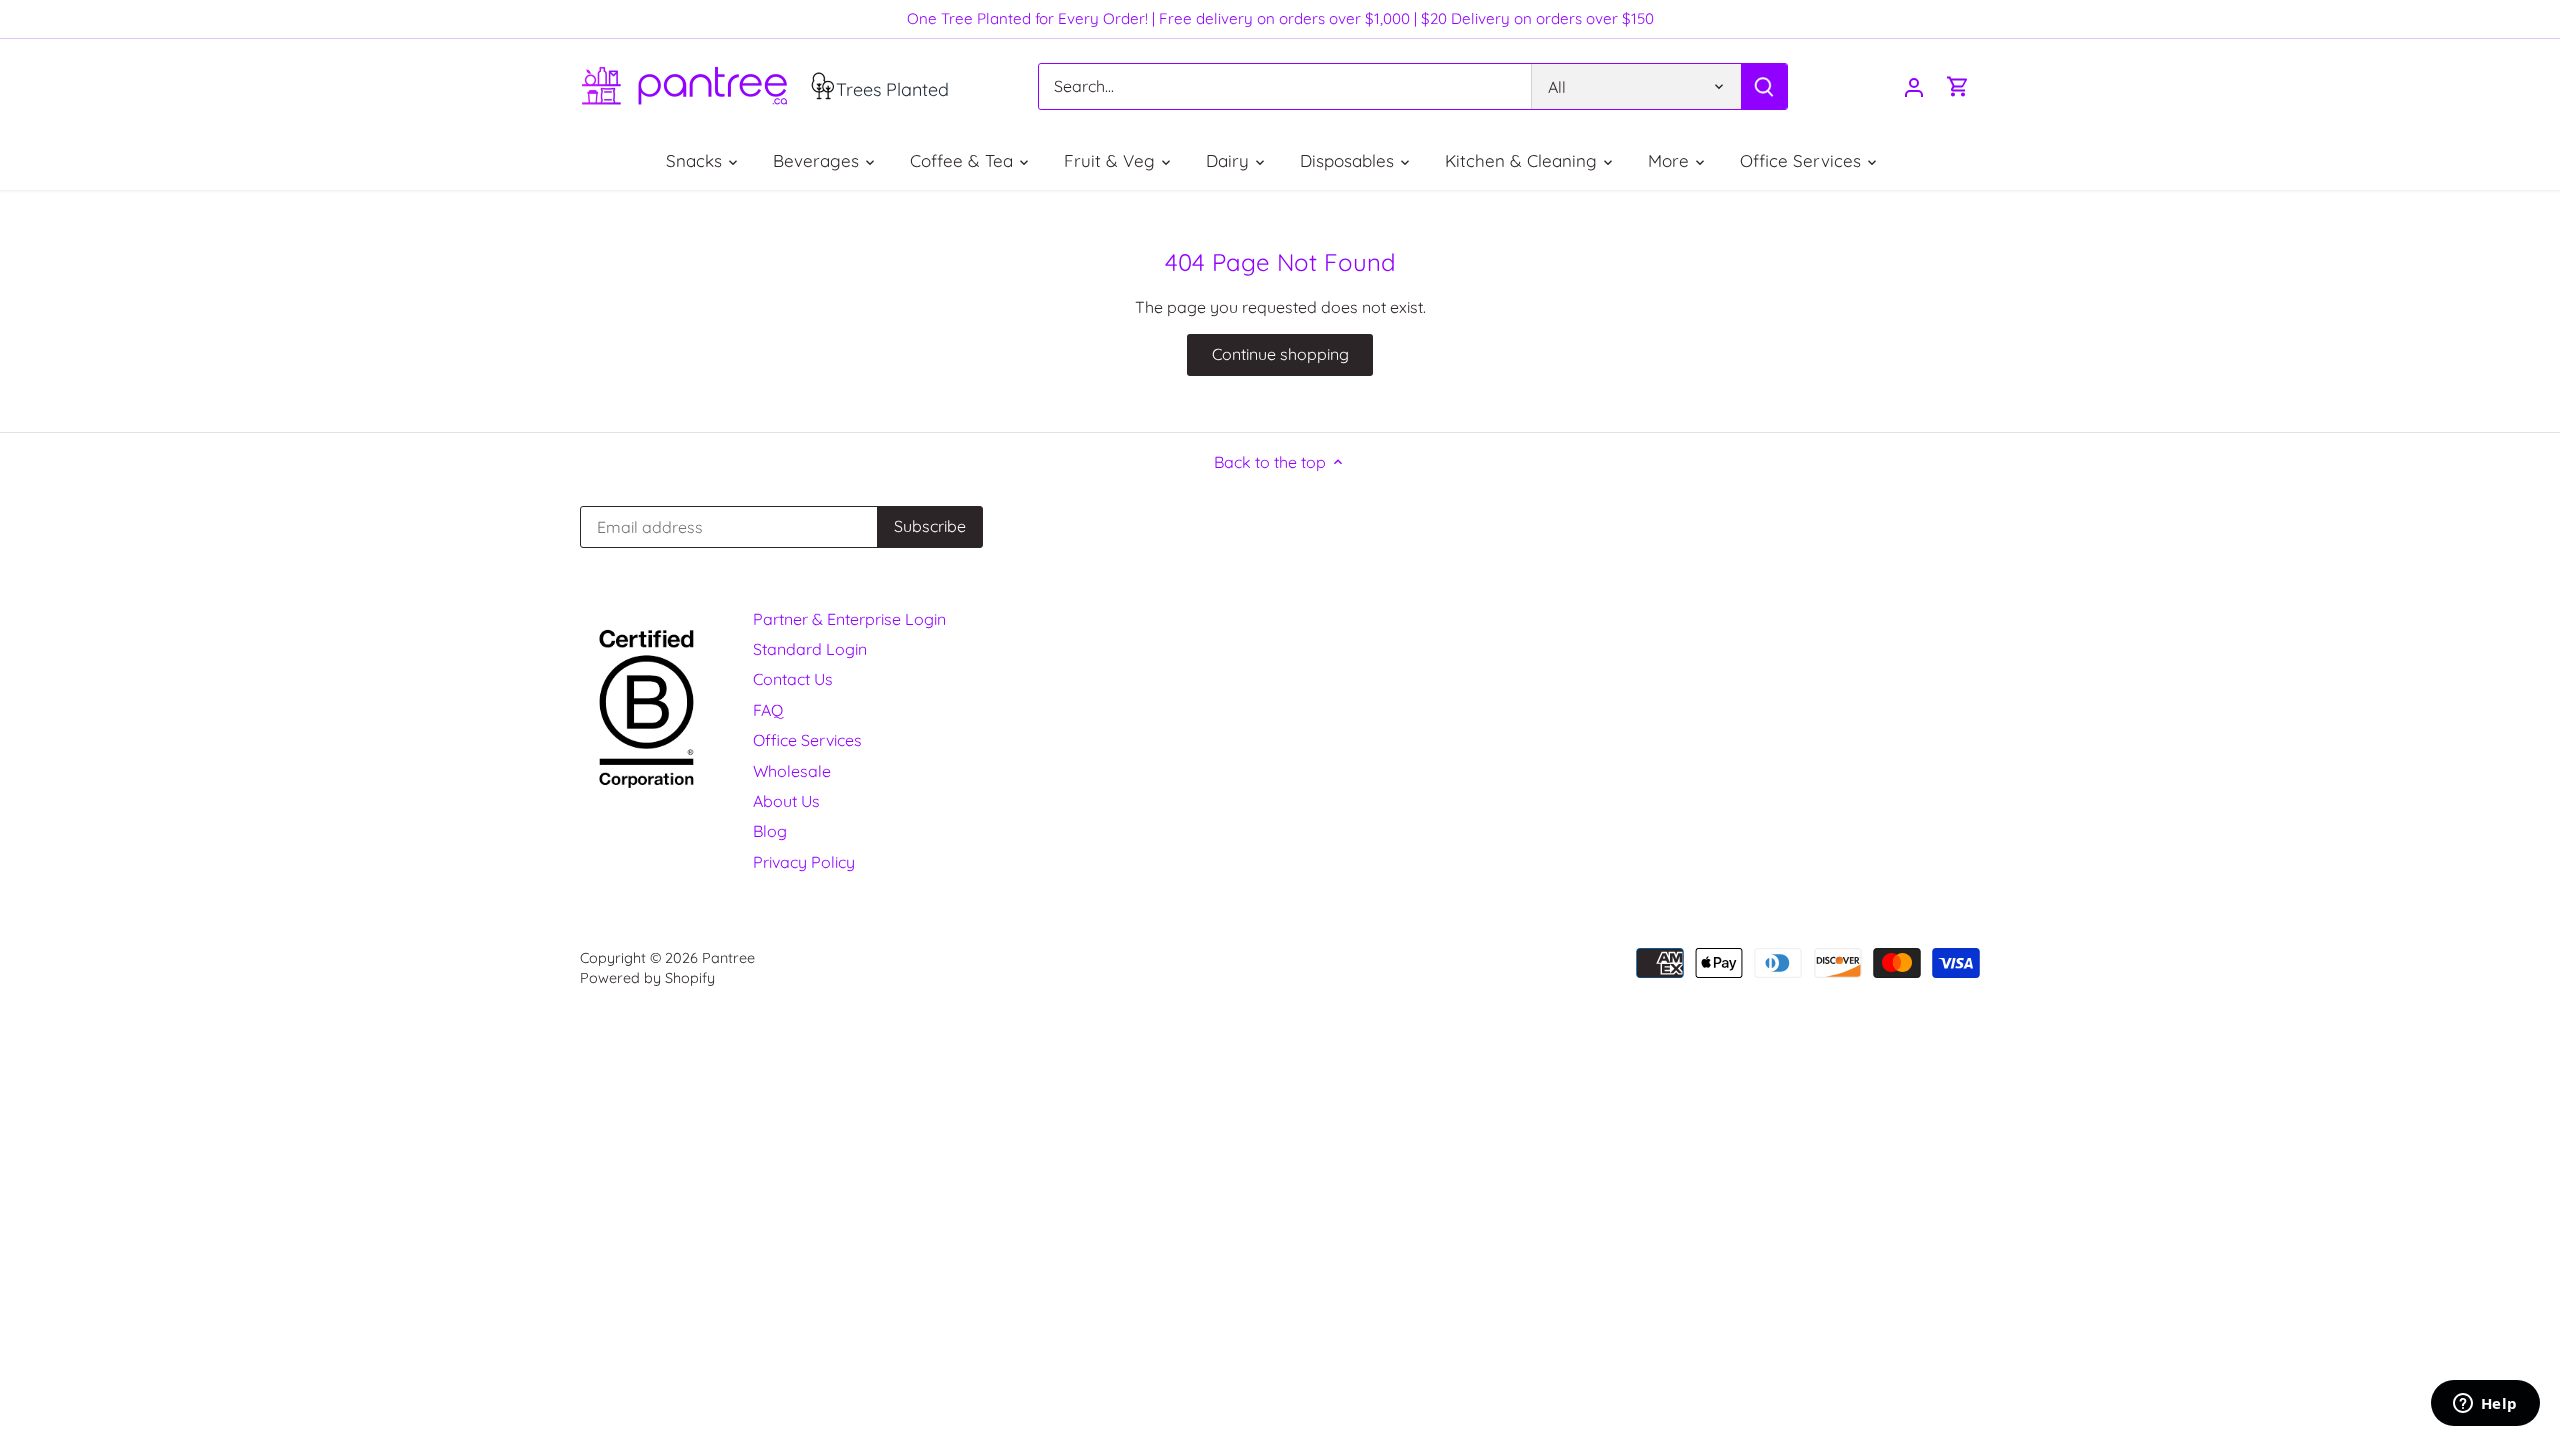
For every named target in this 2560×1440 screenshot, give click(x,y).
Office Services (807, 740)
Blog (770, 831)
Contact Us (793, 679)
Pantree (728, 958)
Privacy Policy (804, 862)
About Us (786, 801)
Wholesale (792, 771)
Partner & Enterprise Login (849, 619)
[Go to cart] (1958, 86)
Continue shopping (1280, 354)
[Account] (1914, 86)
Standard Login (810, 649)
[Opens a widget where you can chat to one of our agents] (2485, 1405)
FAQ (768, 710)
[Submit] (1764, 86)
